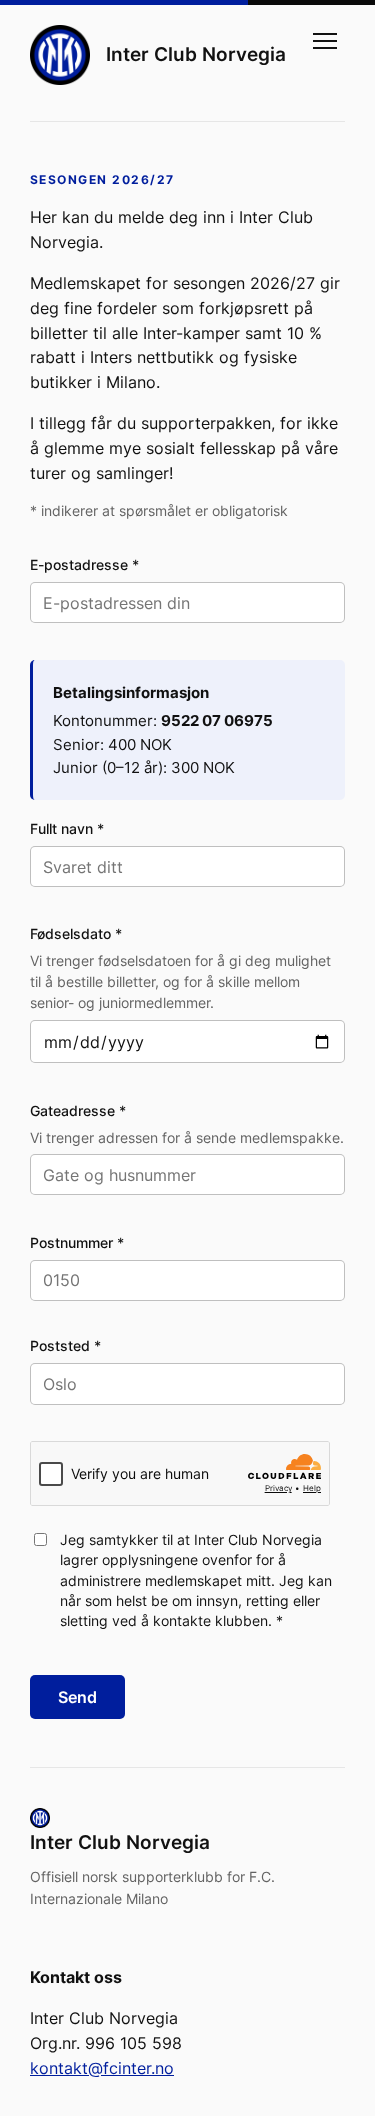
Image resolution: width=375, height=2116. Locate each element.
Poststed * (65, 1345)
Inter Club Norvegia (196, 54)
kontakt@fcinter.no (102, 2068)
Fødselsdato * (76, 933)
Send (77, 1697)
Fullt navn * (67, 828)
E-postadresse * (84, 564)
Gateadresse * (78, 1110)
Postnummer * (77, 1242)
